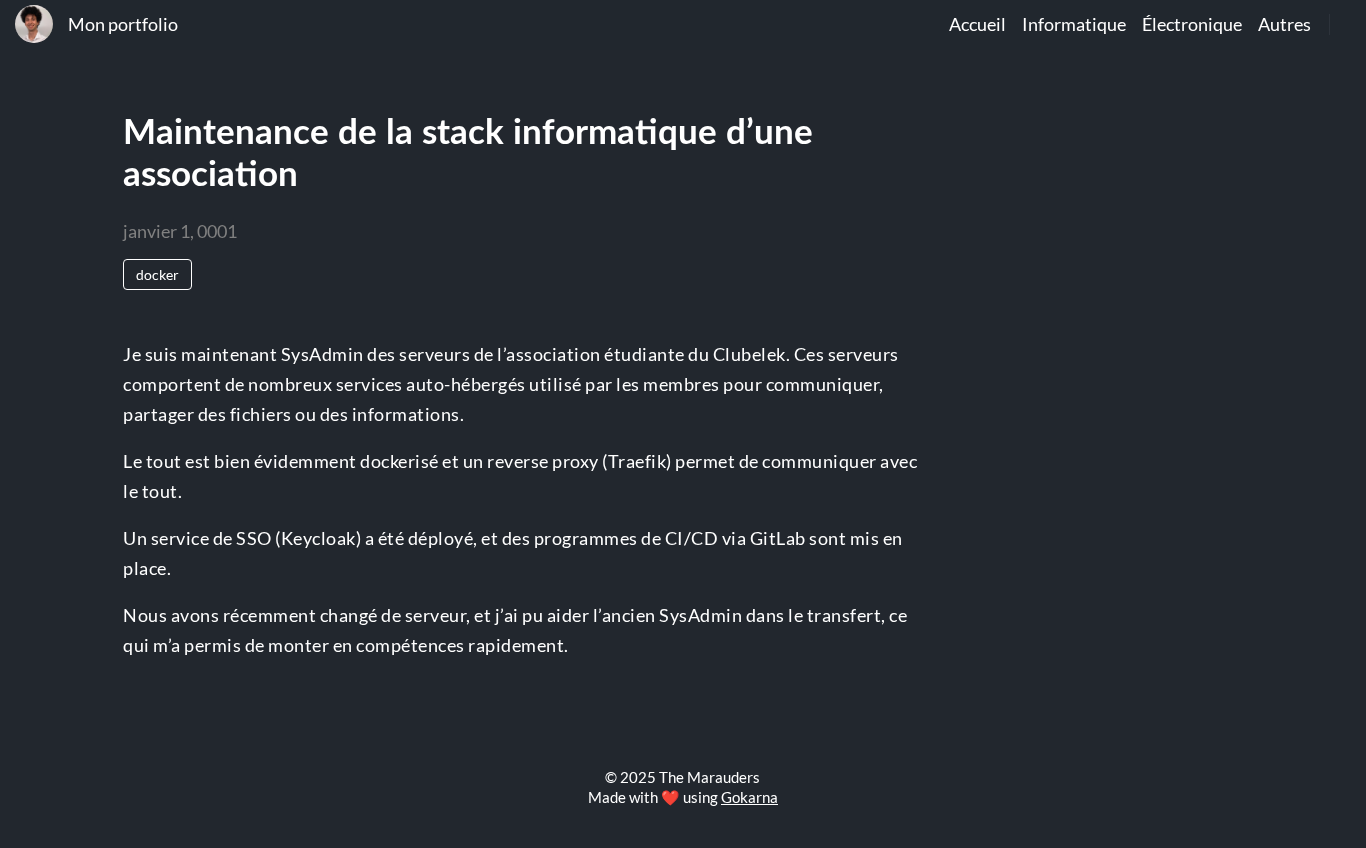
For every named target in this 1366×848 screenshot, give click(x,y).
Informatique (1074, 24)
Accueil (977, 24)
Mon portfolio (123, 24)
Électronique (1192, 24)
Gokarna (749, 797)
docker (157, 274)
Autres (1284, 24)
